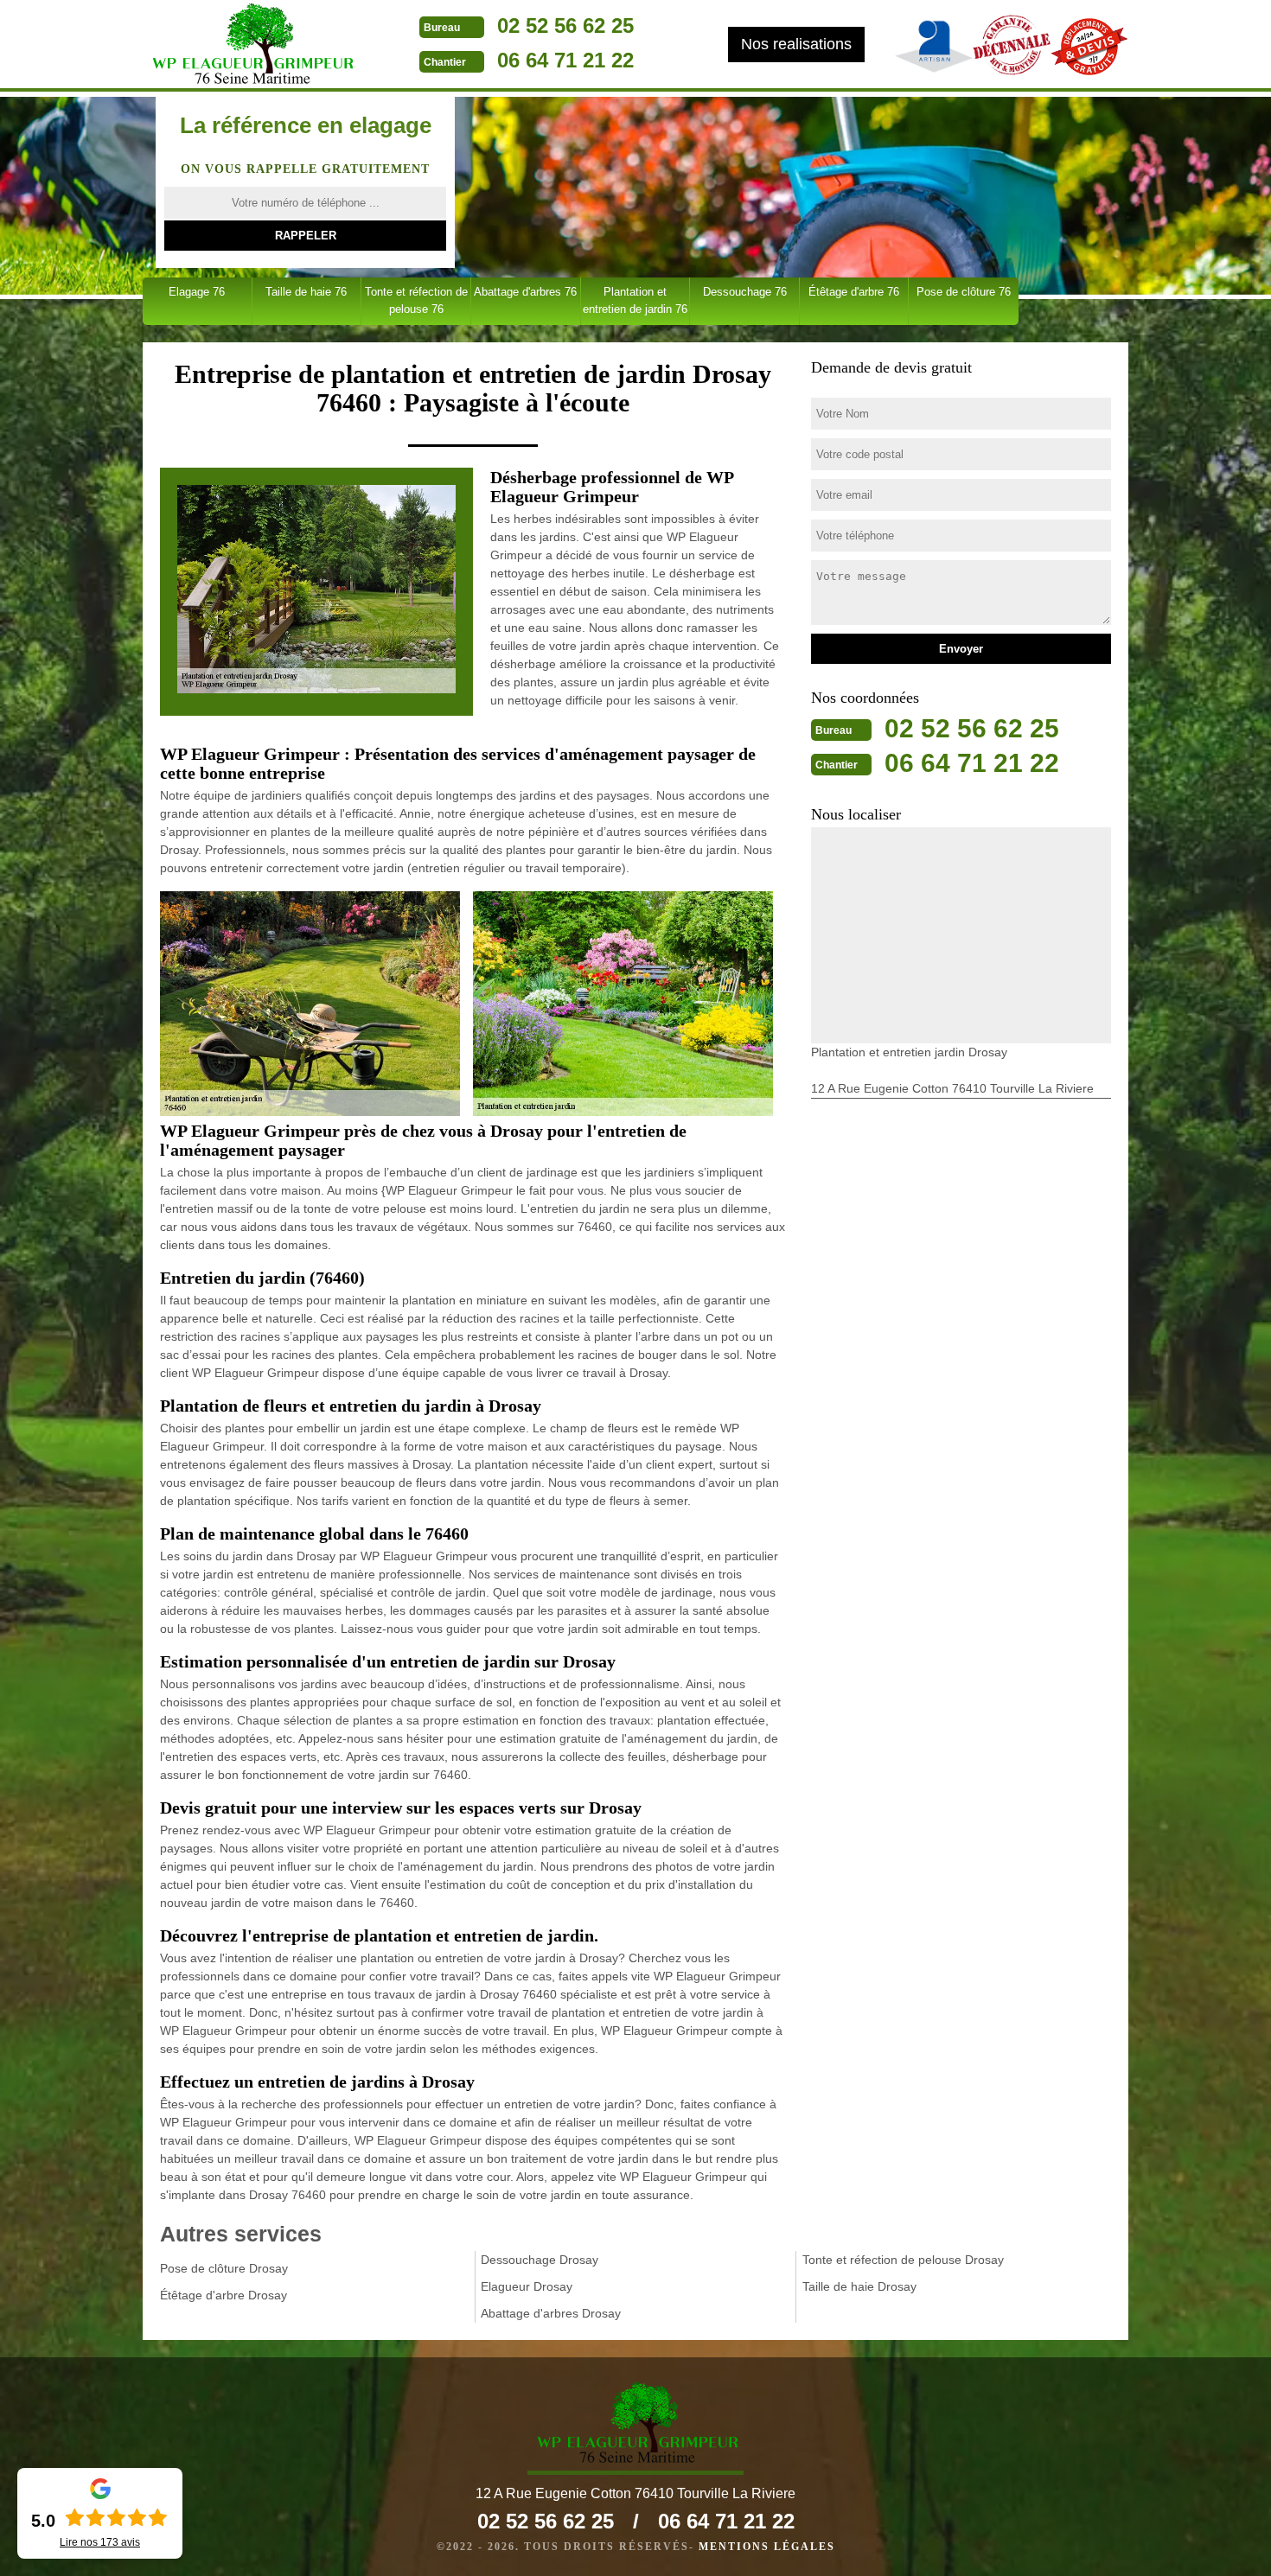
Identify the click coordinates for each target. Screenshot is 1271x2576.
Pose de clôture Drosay (224, 2268)
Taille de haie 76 (306, 292)
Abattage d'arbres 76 (525, 292)
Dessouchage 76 (745, 292)
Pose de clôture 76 (964, 292)
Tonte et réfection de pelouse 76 (416, 300)
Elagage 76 (197, 292)
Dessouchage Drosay (540, 2260)
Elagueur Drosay (527, 2286)
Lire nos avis (100, 2542)
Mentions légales (767, 2547)
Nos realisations (796, 44)
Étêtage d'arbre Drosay (224, 2295)
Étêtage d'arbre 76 (854, 292)
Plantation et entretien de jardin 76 (635, 300)
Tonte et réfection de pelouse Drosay (903, 2260)
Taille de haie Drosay (859, 2286)
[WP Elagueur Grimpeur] (251, 46)
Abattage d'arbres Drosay (551, 2313)
